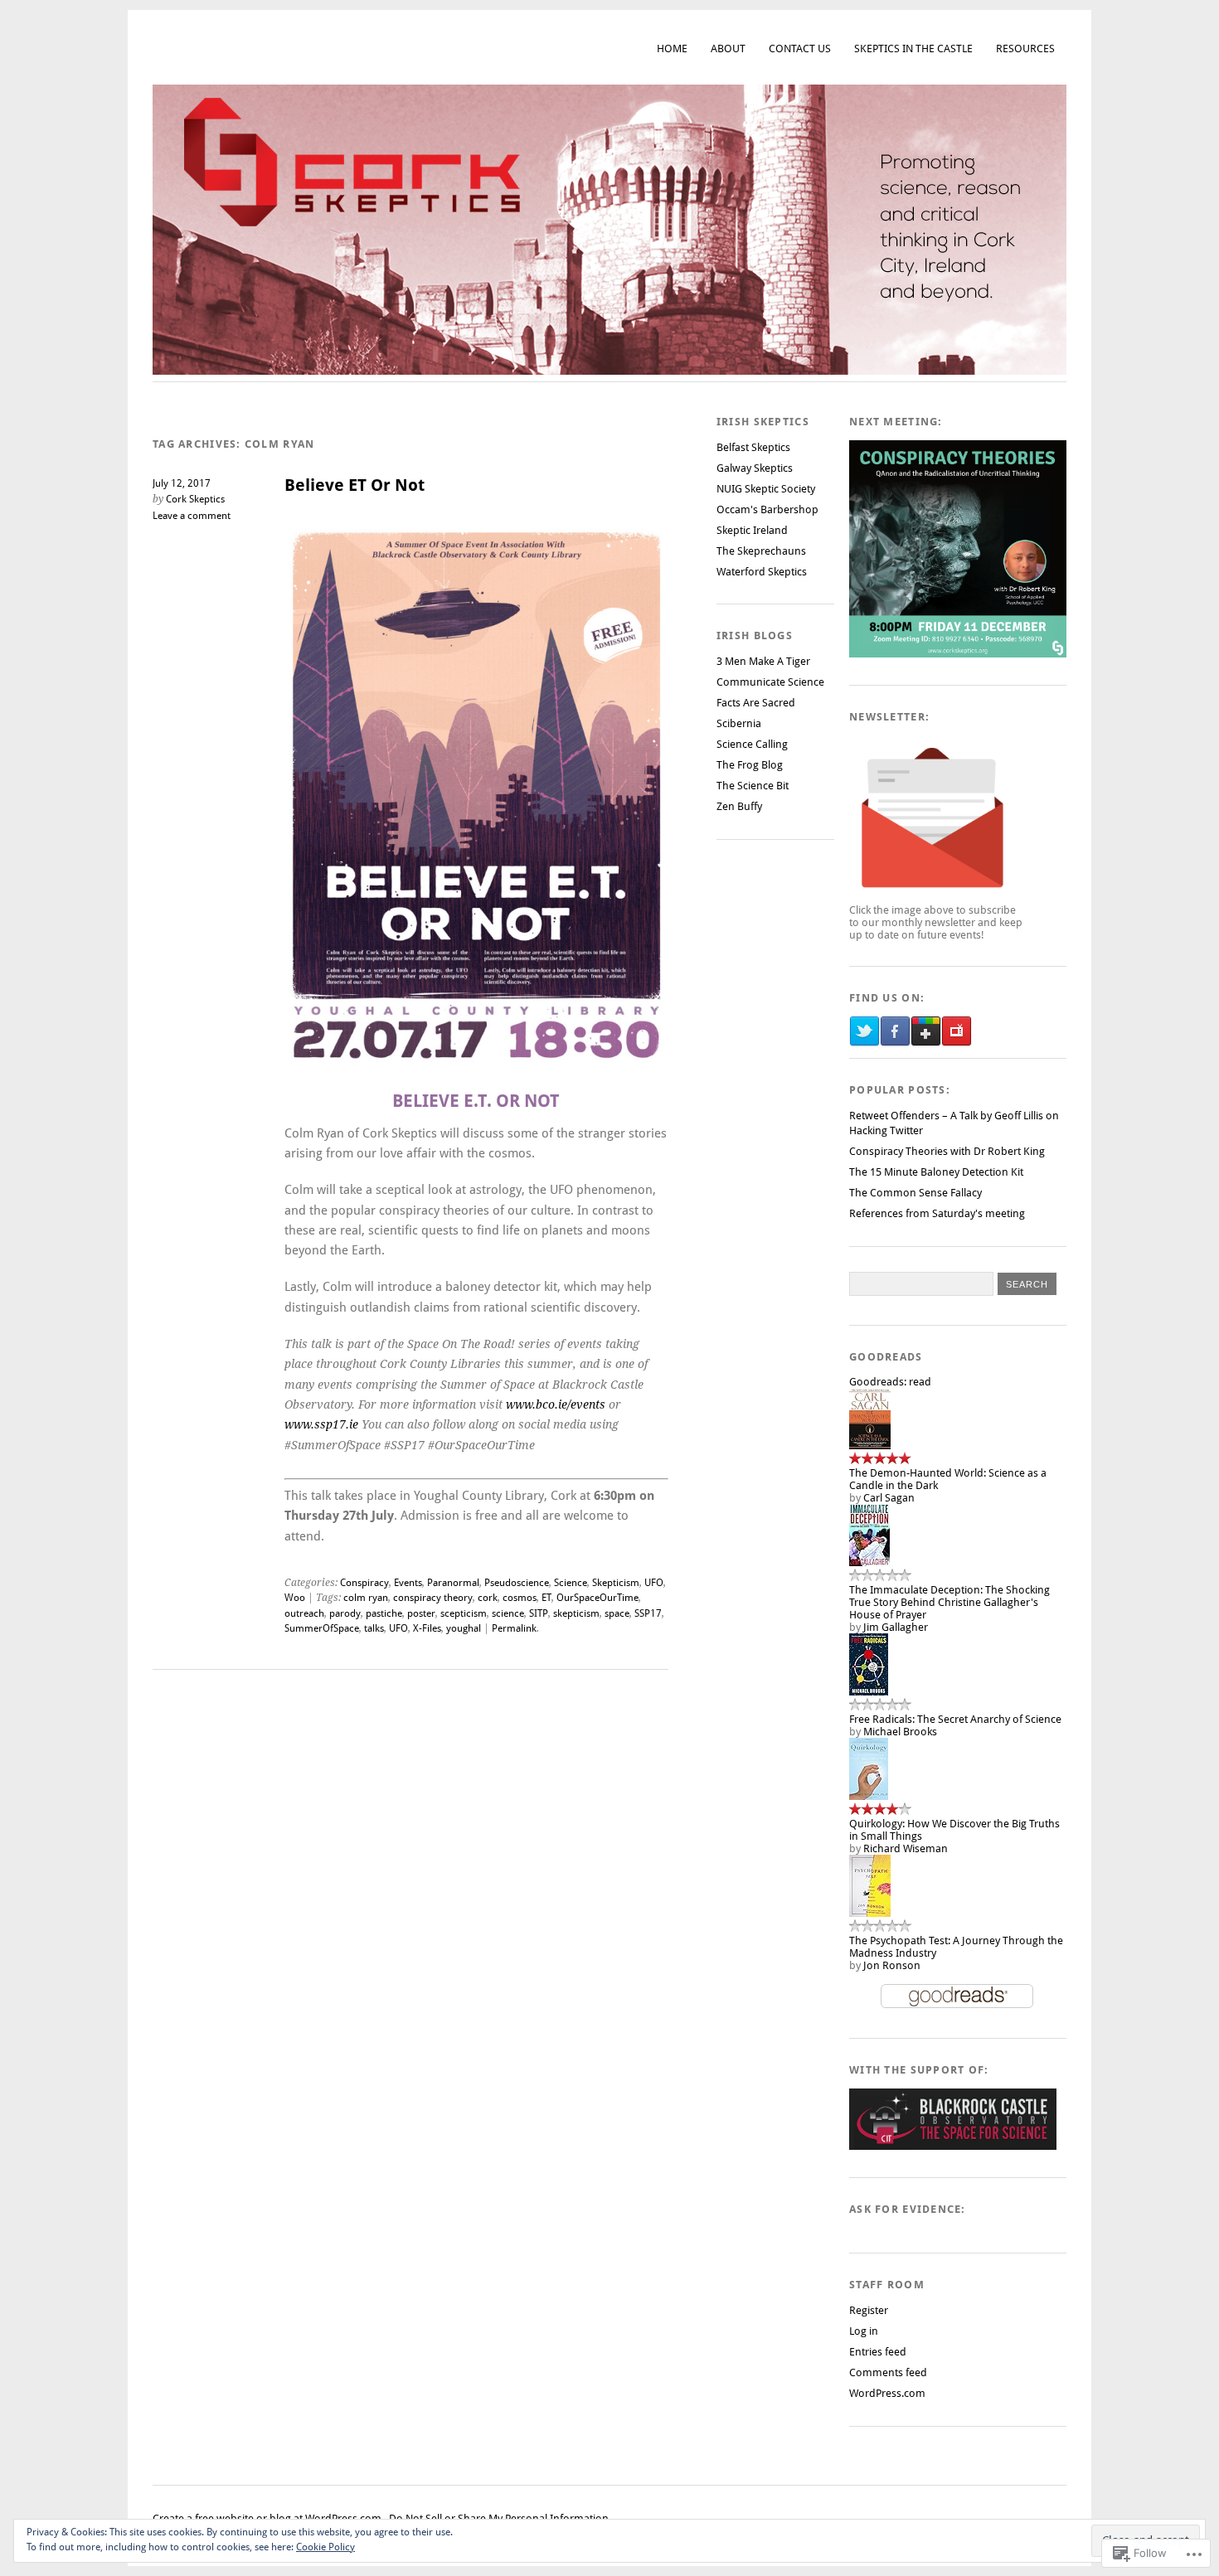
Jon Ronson (892, 1965)
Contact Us (800, 49)
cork (488, 1598)
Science (571, 1583)
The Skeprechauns (761, 551)
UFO (654, 1583)
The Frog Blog (750, 765)
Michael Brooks (900, 1732)
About (728, 49)
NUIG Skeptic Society (766, 489)
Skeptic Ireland (752, 530)
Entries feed (878, 2352)
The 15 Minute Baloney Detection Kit (936, 1172)
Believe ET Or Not (355, 485)
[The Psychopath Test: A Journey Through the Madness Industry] (870, 1913)
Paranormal (453, 1583)
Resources (1025, 49)
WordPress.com (887, 2393)
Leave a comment (192, 516)
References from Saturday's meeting (937, 1213)
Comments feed (888, 2372)
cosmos (520, 1598)
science (508, 1613)
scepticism (464, 1613)
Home (672, 49)
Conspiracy (364, 1583)
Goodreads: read (890, 1382)
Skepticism (616, 1583)
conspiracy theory (433, 1598)
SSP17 (648, 1613)
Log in (864, 2331)
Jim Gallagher (896, 1627)
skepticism (576, 1613)
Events (408, 1583)
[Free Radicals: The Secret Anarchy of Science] (869, 1692)
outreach (304, 1613)
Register (869, 2310)
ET (546, 1598)
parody (345, 1613)
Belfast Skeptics (753, 447)
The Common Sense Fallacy (915, 1193)
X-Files (427, 1628)
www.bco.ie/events (556, 1404)
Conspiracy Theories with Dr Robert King (947, 1151)
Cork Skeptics (195, 499)
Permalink (514, 1628)
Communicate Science (770, 682)
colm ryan (366, 1598)
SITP (539, 1613)
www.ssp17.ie (321, 1424)
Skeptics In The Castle (913, 49)
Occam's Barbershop (767, 509)
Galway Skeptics (755, 468)
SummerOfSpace (322, 1628)
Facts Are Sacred (756, 703)
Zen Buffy (739, 806)
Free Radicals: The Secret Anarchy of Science (955, 1719)
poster (421, 1613)
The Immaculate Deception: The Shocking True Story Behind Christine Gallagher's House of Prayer (949, 1602)
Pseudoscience (517, 1583)
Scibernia (739, 723)
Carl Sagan (889, 1498)
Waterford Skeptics (762, 572)
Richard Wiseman (906, 1848)
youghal (464, 1628)
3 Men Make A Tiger (763, 661)
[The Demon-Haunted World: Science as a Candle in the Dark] (870, 1446)
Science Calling (752, 744)
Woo (295, 1598)
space (617, 1613)
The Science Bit (753, 786)
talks (374, 1628)
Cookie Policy (325, 2547)
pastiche (384, 1613)
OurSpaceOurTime (597, 1598)
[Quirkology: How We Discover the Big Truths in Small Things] (869, 1796)
